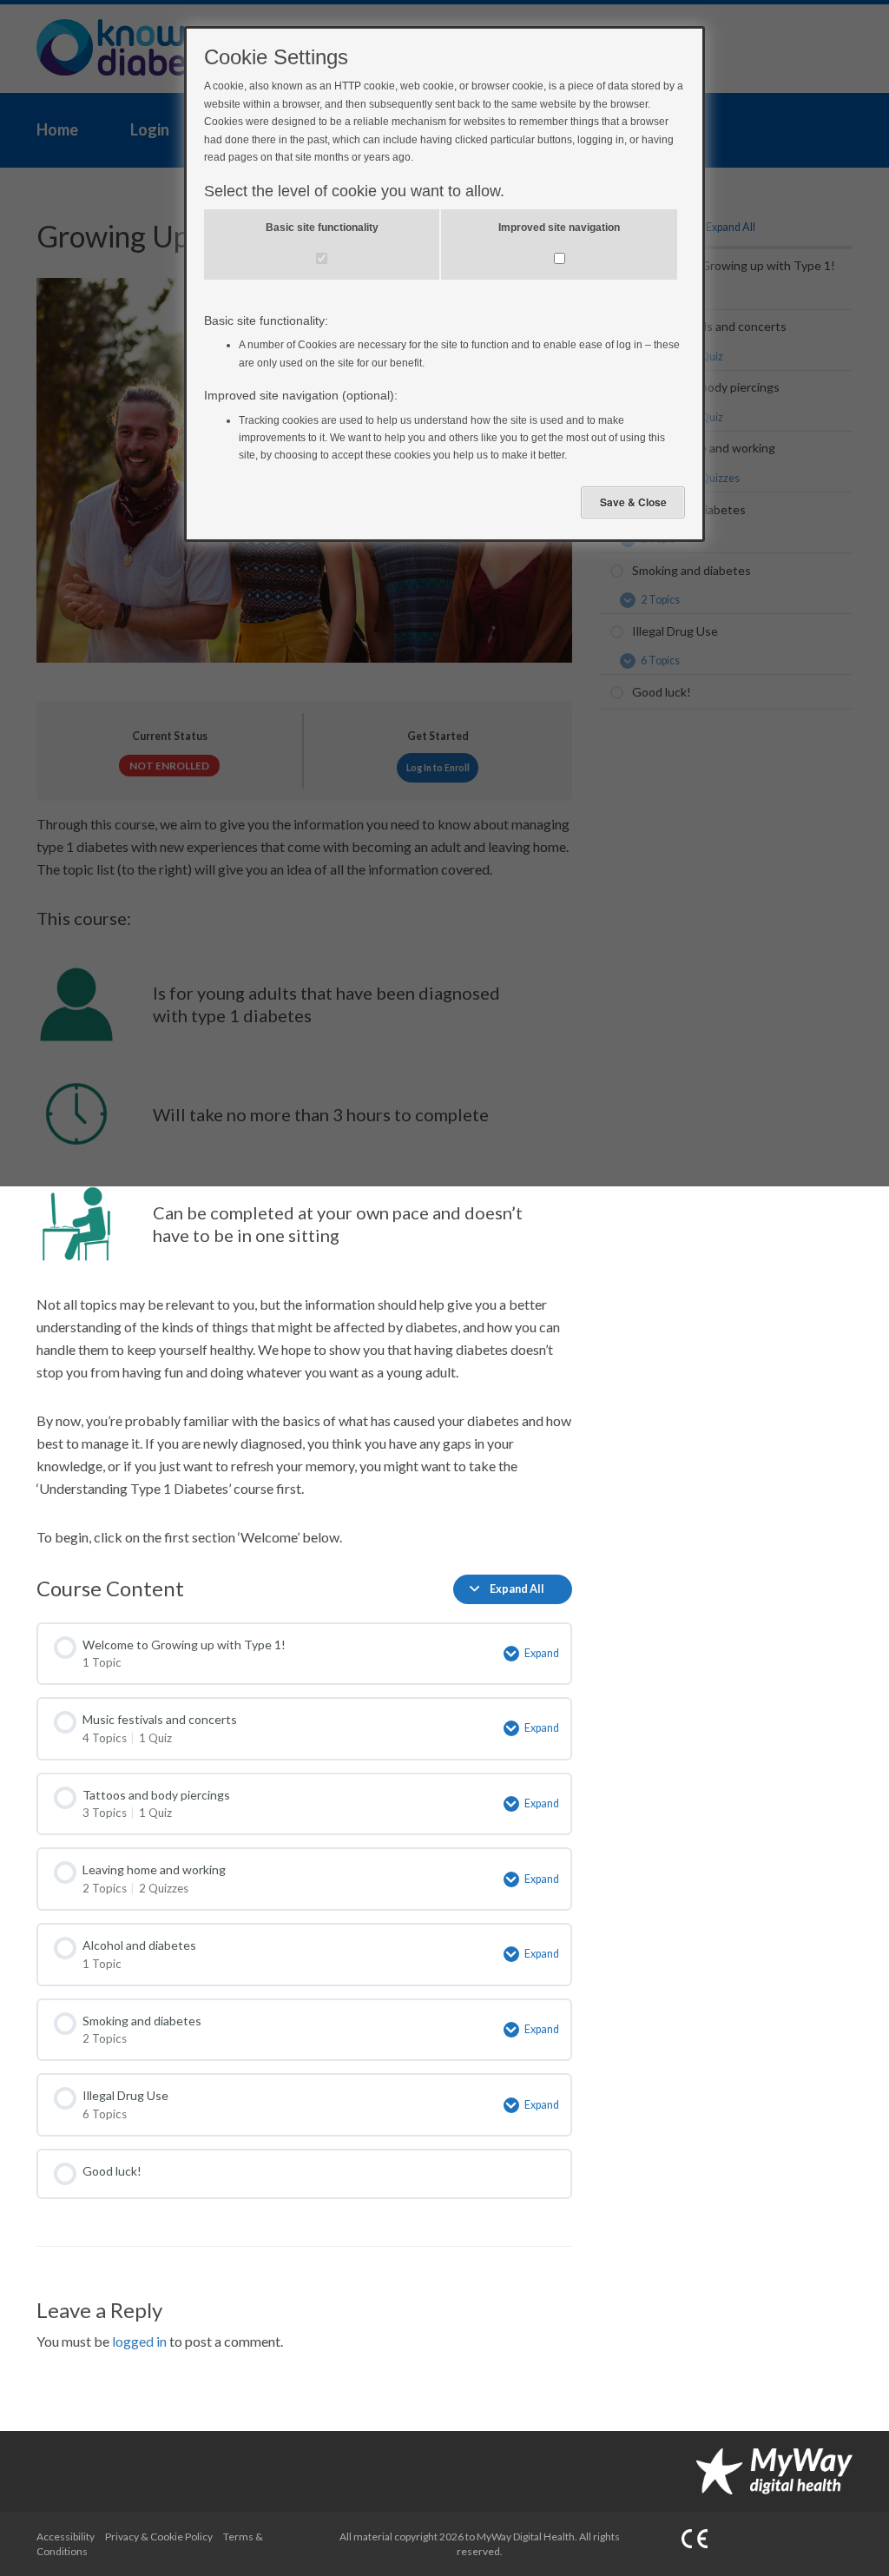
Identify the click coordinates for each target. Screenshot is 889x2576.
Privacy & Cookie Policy (159, 2536)
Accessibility (66, 2536)
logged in (139, 2341)
